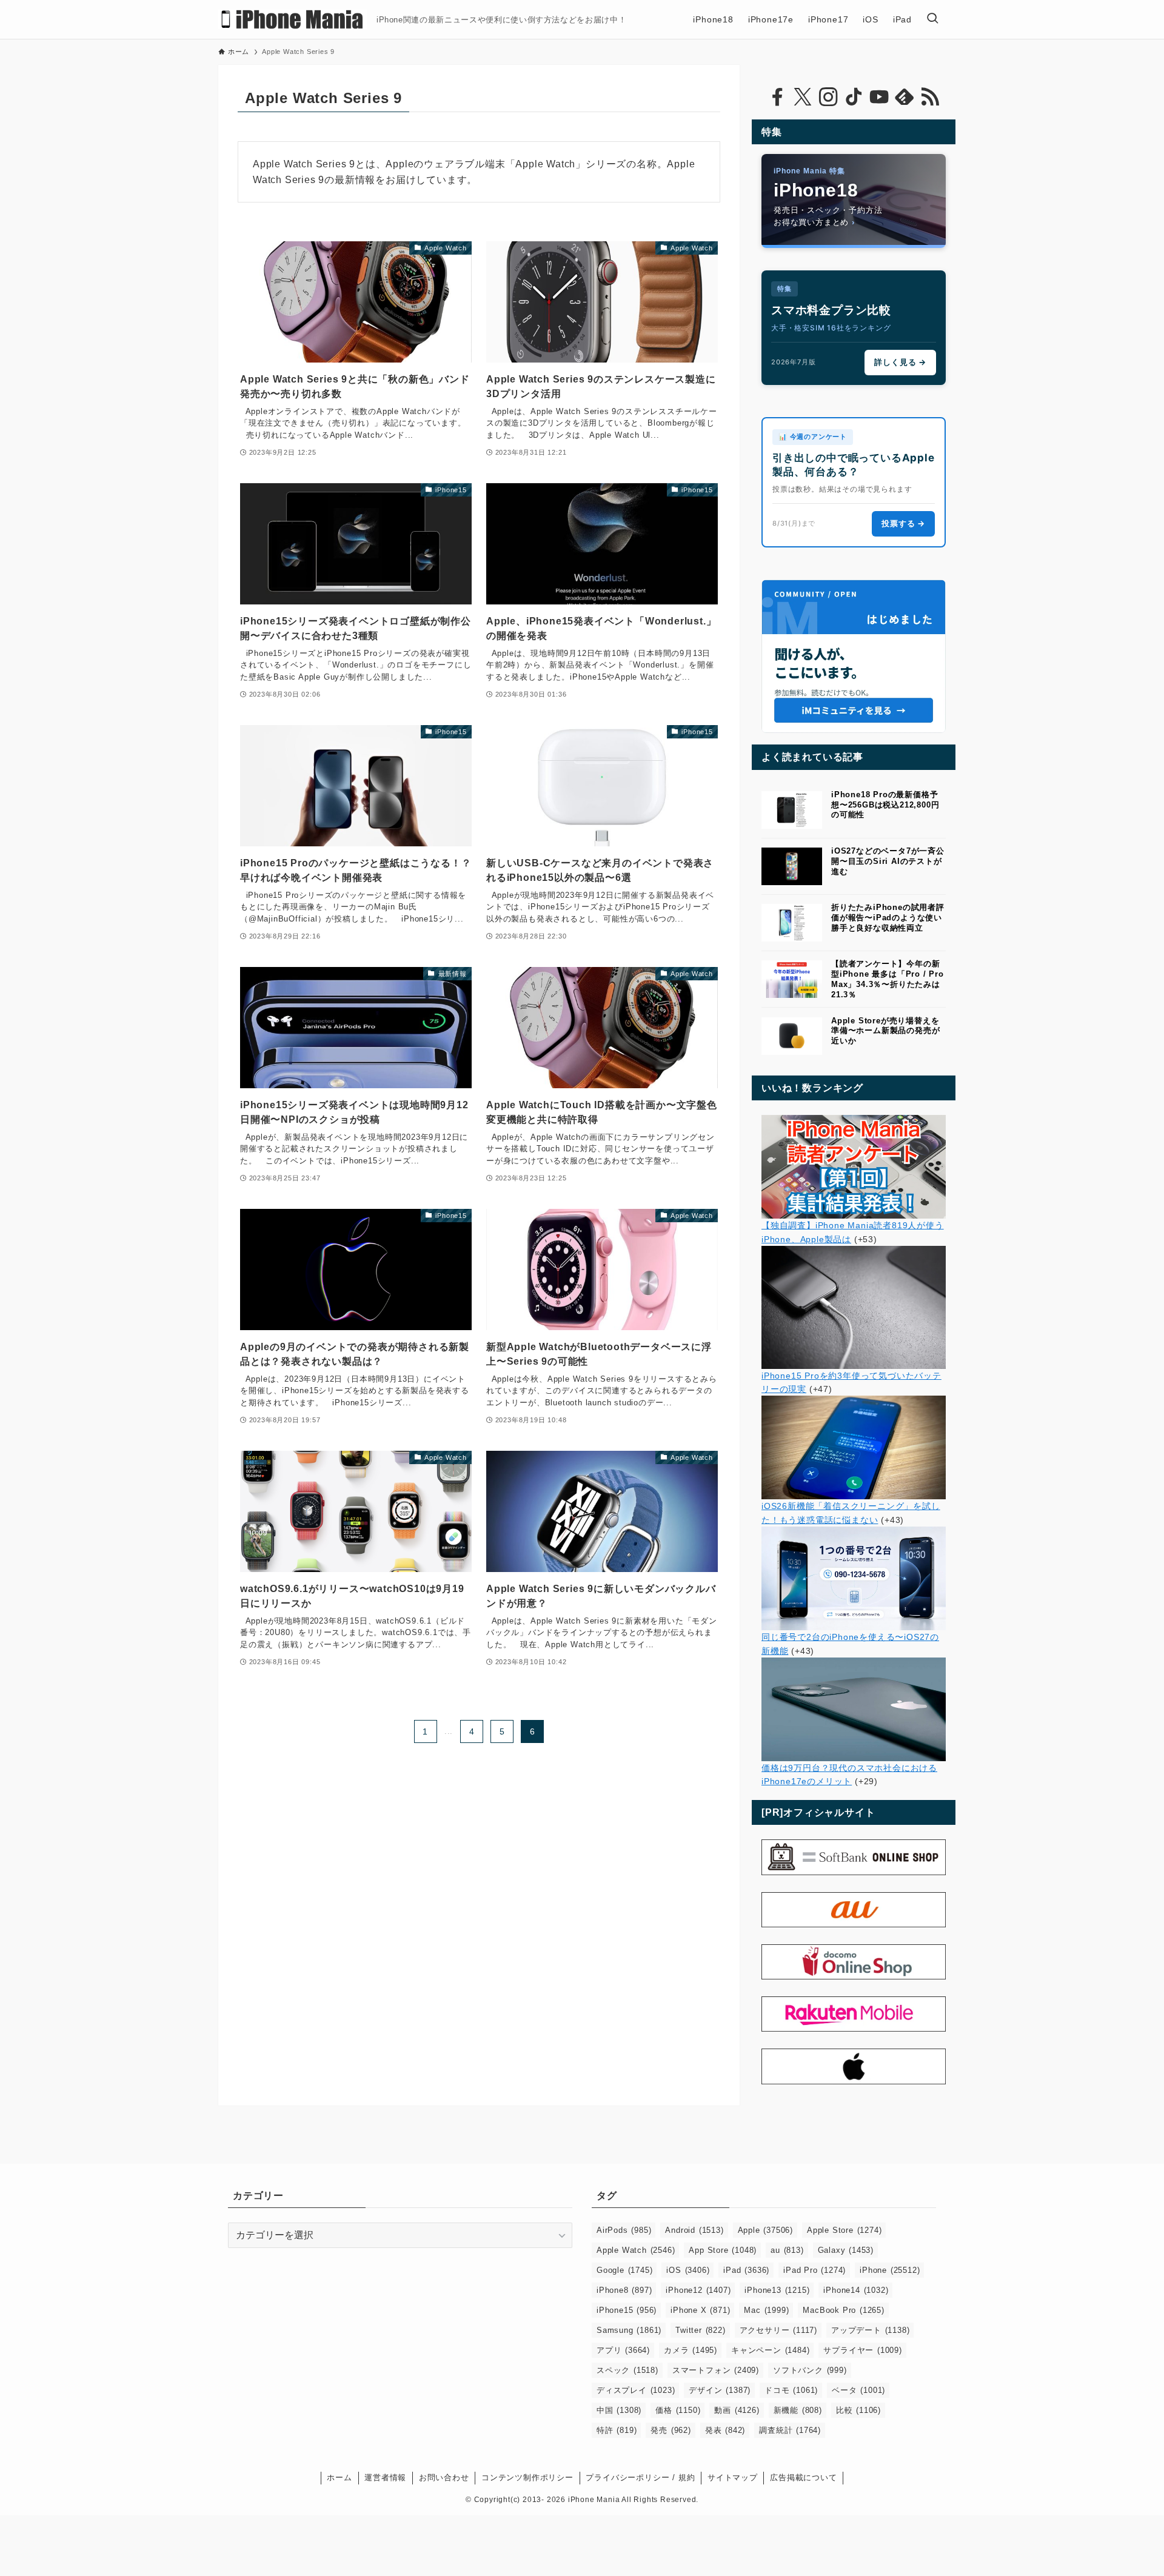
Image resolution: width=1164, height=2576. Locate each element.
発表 (725, 2430)
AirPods (624, 2230)
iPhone (890, 2270)
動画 (737, 2410)
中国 (619, 2410)
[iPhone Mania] (293, 19)
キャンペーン (770, 2350)
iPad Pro (814, 2270)
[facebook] (777, 97)
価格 (678, 2410)
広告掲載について (803, 2477)
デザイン (720, 2390)
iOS (688, 2270)
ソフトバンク (810, 2370)
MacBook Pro (843, 2310)
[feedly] (905, 97)
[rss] (930, 97)
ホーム (339, 2477)
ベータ (858, 2390)
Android (694, 2230)
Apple (765, 2230)
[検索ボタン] (932, 19)
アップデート (870, 2330)
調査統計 (790, 2430)
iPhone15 (627, 2310)
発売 (671, 2430)
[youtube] (879, 97)
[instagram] (828, 97)
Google (624, 2270)
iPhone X (700, 2310)
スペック (627, 2370)
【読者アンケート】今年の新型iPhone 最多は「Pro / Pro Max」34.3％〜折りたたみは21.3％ (888, 979)
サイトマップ (733, 2477)
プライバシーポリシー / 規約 (640, 2477)
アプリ (623, 2350)
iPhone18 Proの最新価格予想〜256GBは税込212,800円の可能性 (885, 805)
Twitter (700, 2330)
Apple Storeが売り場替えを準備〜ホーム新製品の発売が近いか (885, 1031)
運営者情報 (385, 2477)
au (787, 2250)
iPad (746, 2270)
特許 (617, 2430)
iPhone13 (777, 2290)
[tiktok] (854, 97)
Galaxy (846, 2250)
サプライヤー (862, 2350)
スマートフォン (716, 2370)
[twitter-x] (803, 97)
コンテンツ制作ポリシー (527, 2477)
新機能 (798, 2410)
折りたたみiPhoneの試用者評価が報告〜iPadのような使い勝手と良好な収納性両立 (888, 918)
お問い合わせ (444, 2477)
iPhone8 (624, 2290)
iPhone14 (856, 2290)
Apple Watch (636, 2250)
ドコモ (791, 2390)
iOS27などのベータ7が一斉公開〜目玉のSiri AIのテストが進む (888, 861)
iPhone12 (698, 2290)
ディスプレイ (636, 2390)
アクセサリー (778, 2330)
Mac (766, 2310)
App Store (723, 2250)
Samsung (629, 2330)
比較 (858, 2410)
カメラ (691, 2350)
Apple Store (844, 2230)
